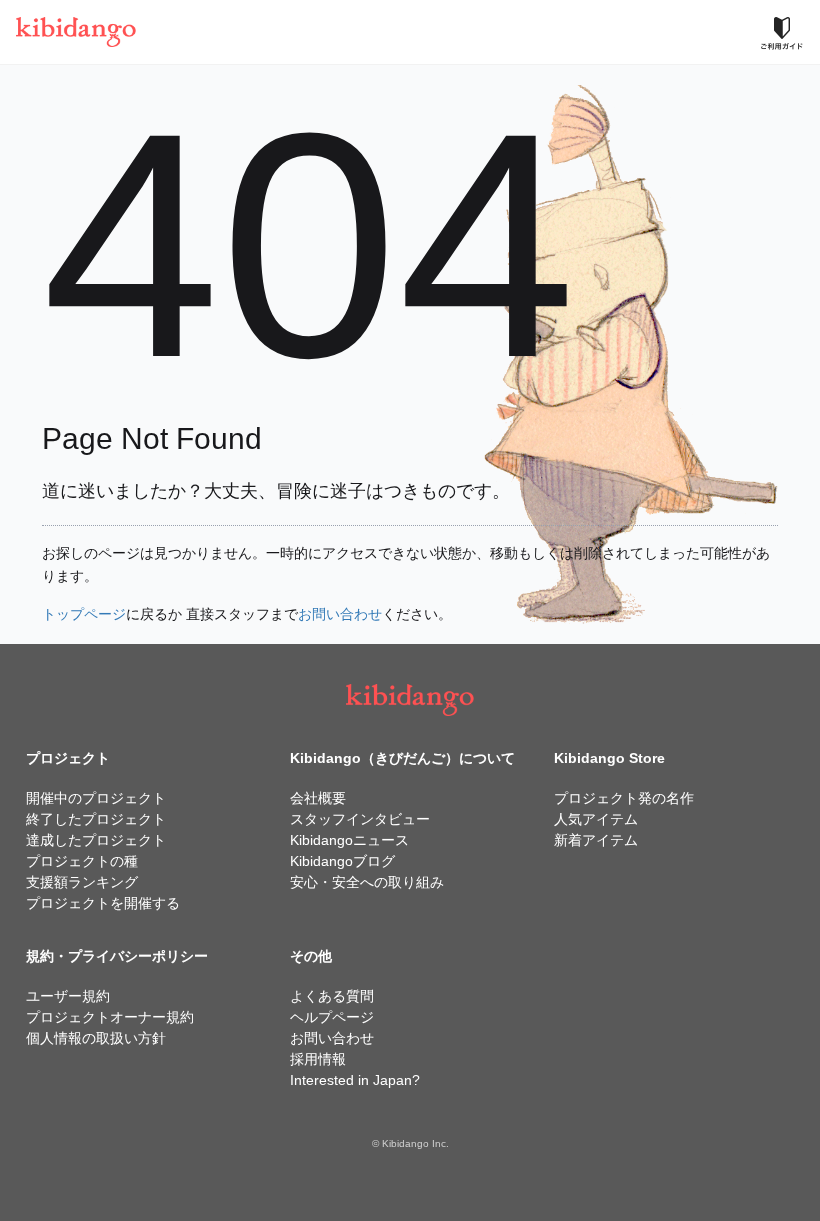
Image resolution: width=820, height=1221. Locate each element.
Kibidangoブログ (342, 861)
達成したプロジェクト (96, 840)
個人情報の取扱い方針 (96, 1038)
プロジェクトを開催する (103, 903)
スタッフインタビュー (360, 819)
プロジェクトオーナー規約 (110, 1017)
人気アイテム (596, 819)
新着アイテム (596, 840)
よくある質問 (332, 996)
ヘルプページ (332, 1017)
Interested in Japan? (355, 1080)
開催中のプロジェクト (96, 798)
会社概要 (318, 798)
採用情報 (318, 1059)
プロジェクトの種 (82, 861)
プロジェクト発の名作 (624, 798)
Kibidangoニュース (349, 840)
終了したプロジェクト (96, 819)
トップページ (84, 614)
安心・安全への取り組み (367, 882)
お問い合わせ (340, 614)
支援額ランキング (82, 882)
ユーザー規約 (68, 996)
